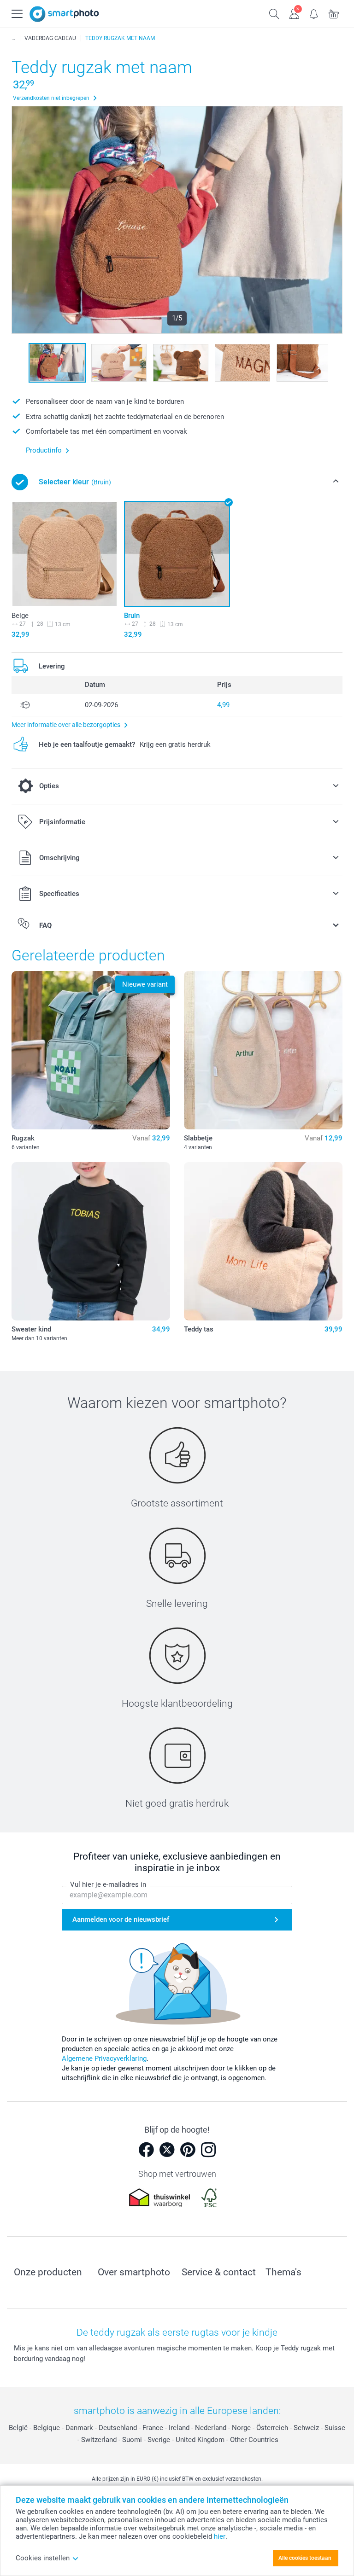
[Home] (13, 38)
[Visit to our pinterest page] (188, 2150)
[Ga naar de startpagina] (64, 14)
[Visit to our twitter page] (167, 2150)
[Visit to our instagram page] (208, 2150)
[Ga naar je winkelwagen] (334, 13)
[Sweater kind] (91, 1241)
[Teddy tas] (263, 1241)
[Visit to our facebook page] (146, 2150)
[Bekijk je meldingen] (314, 13)
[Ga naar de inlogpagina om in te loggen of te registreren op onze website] (294, 13)
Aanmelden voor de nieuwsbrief (121, 1919)
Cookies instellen (43, 2558)
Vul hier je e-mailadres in (108, 1884)
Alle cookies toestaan (305, 2558)
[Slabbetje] (263, 1050)
